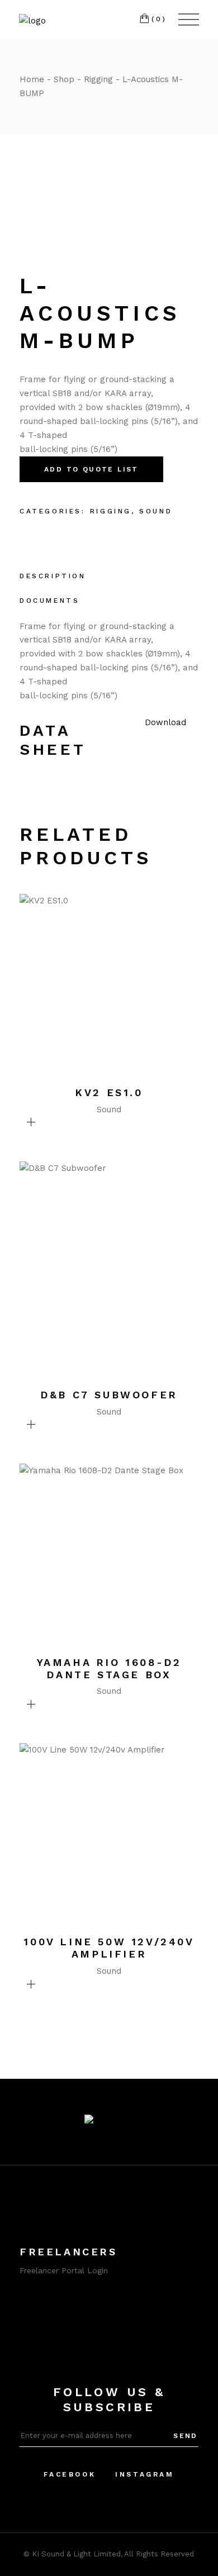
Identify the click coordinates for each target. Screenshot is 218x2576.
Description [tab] (53, 576)
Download (165, 722)
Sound (156, 511)
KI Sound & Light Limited (76, 2554)
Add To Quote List (91, 469)
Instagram (144, 2474)
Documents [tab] (49, 601)
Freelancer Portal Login (64, 2270)
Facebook (70, 2474)
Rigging (111, 511)
